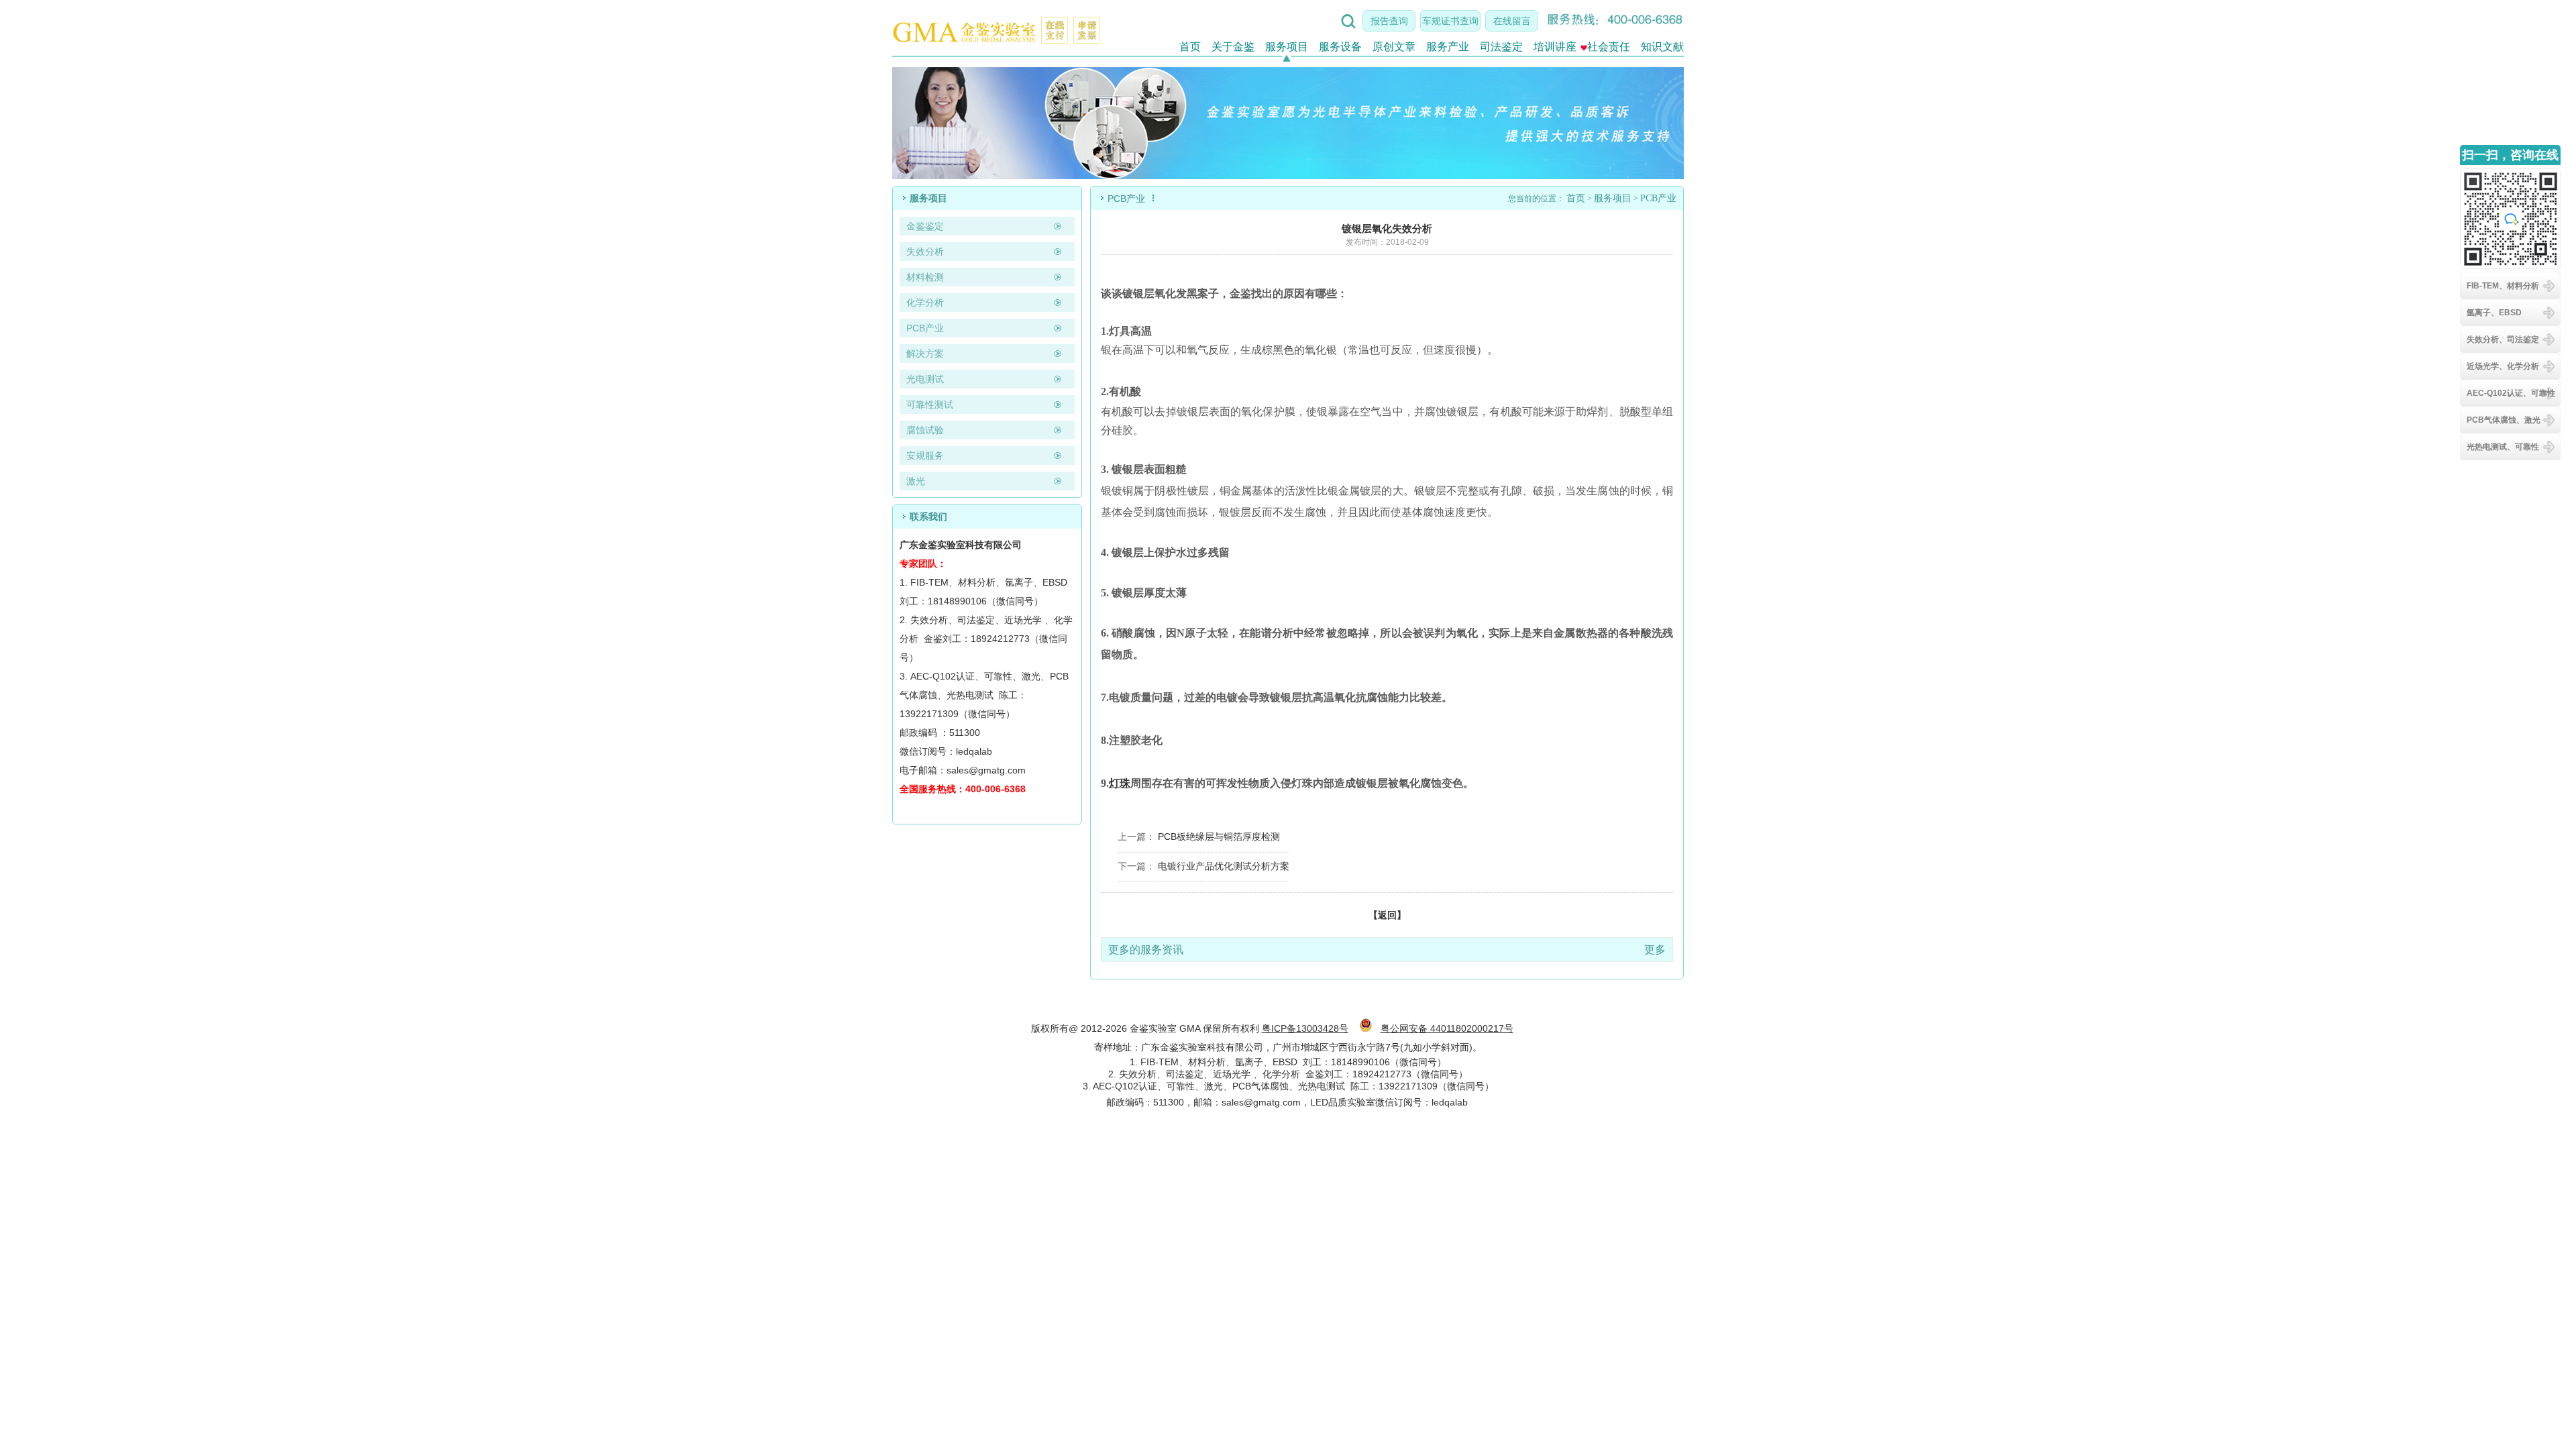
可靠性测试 (930, 405)
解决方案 (925, 354)
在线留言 (1512, 21)
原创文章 (1394, 47)
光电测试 (925, 379)
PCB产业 (925, 328)
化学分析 (925, 303)
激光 (916, 481)
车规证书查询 (1450, 21)
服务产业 (1448, 47)
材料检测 (925, 277)
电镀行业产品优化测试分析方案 (1224, 866)
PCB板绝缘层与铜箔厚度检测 (1219, 837)
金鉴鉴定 (925, 226)
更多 (1655, 950)
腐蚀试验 (925, 430)
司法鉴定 (1501, 47)
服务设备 (1340, 47)
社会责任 (1609, 47)
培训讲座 (1555, 47)
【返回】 (1387, 915)
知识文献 (1662, 47)
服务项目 (1287, 47)
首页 (1190, 47)
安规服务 (925, 455)
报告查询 (1389, 21)
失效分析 (925, 252)
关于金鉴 (1233, 47)
